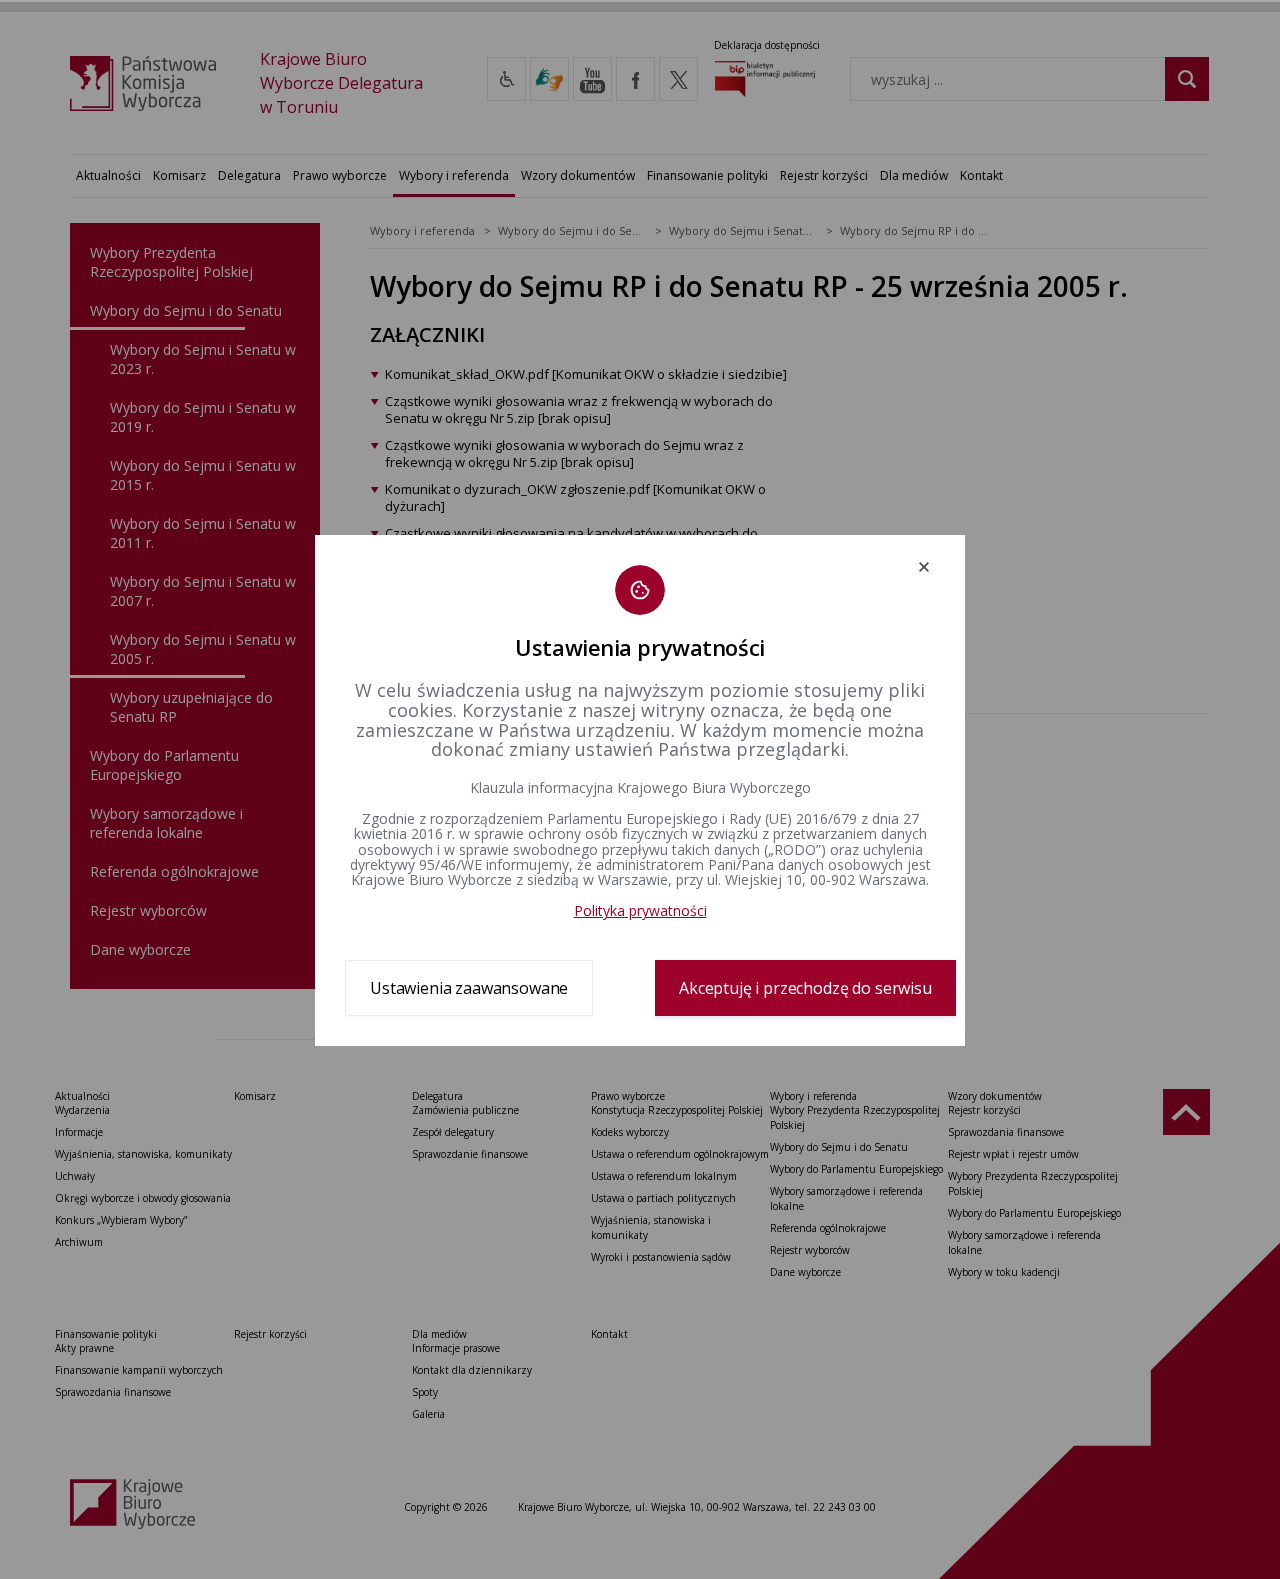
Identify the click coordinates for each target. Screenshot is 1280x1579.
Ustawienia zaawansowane (469, 988)
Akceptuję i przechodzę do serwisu (805, 988)
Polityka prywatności (640, 910)
